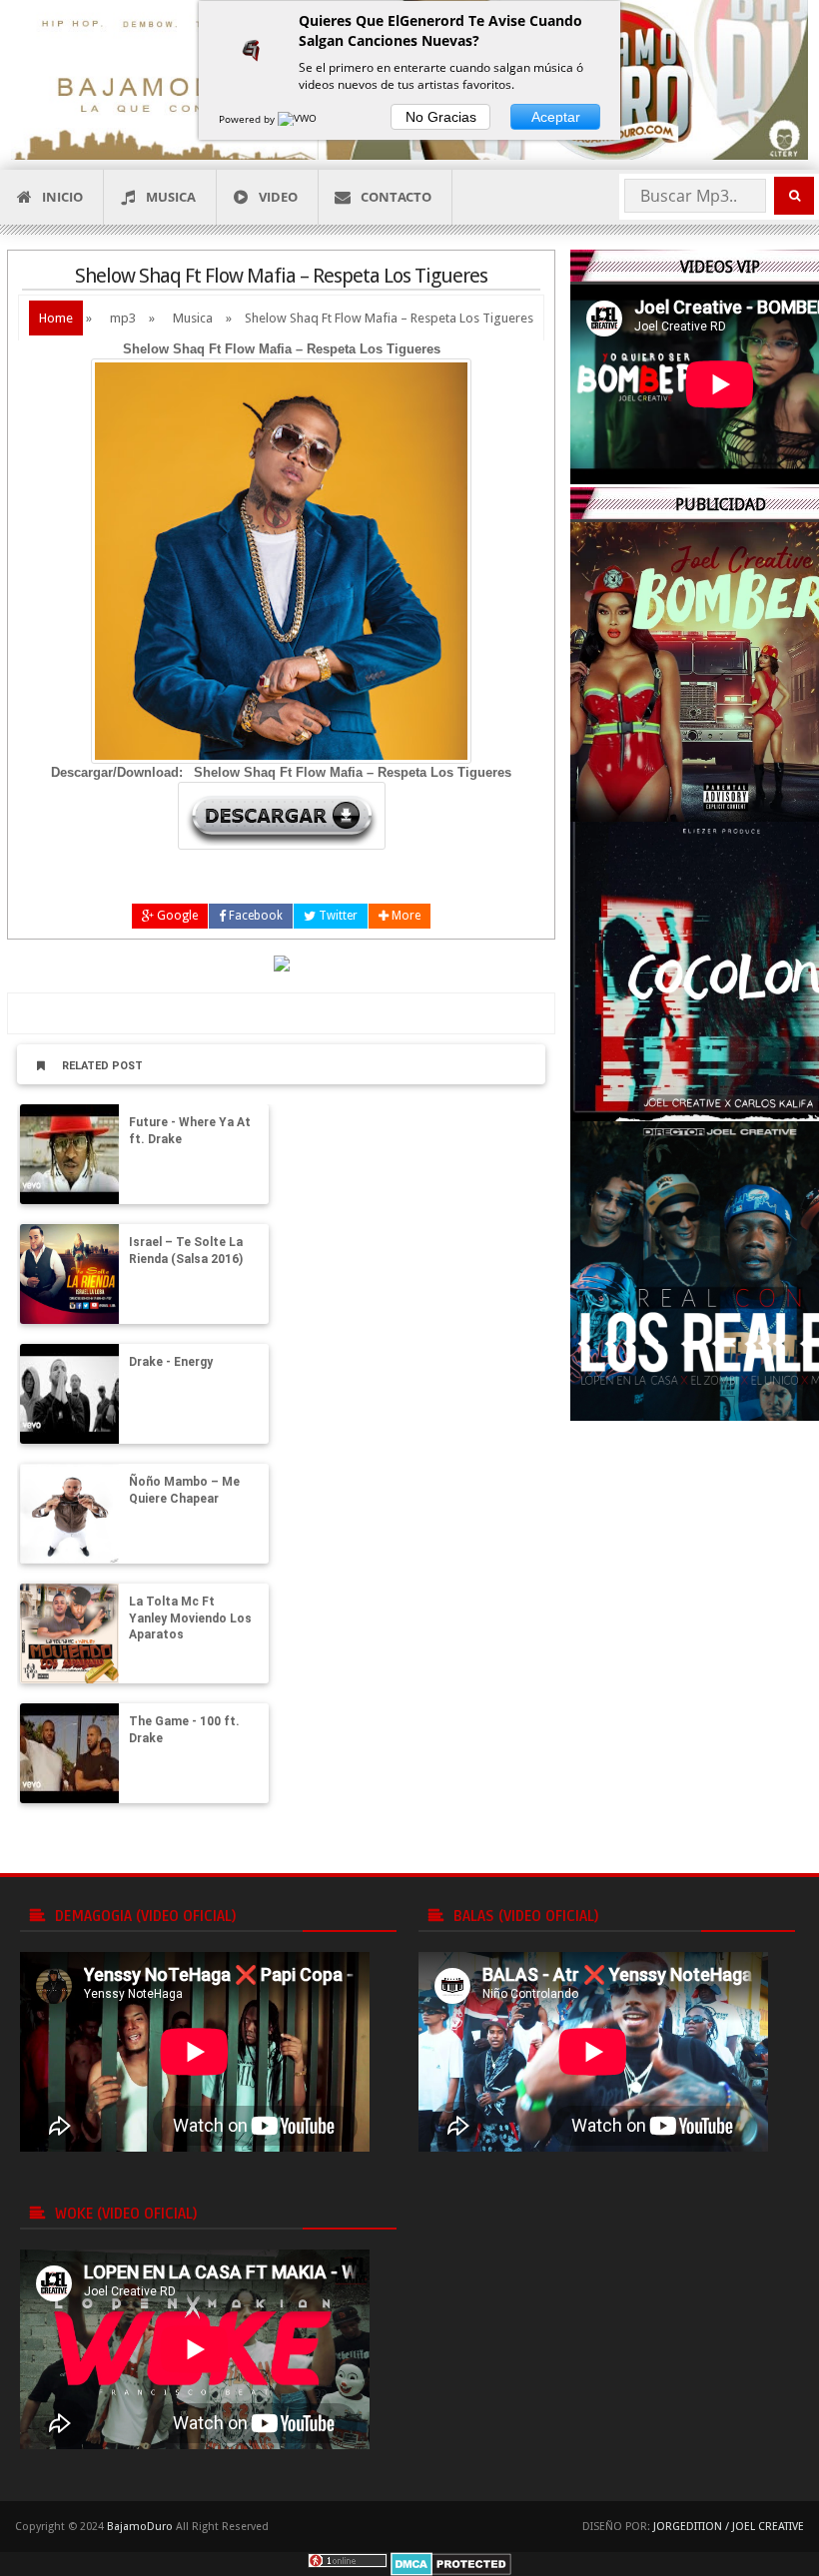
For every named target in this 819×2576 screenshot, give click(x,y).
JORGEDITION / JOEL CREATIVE (729, 2527)
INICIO (62, 197)
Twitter (337, 916)
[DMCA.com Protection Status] (451, 2564)
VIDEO (278, 197)
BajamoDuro (140, 2527)
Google (176, 916)
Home (56, 318)
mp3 (123, 318)
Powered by (248, 119)
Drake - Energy (171, 1362)
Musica (193, 318)
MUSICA (171, 197)
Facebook (254, 916)
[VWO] (299, 119)
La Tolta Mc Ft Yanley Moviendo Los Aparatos (190, 1618)
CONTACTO (396, 197)
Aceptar (556, 117)
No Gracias (441, 117)
